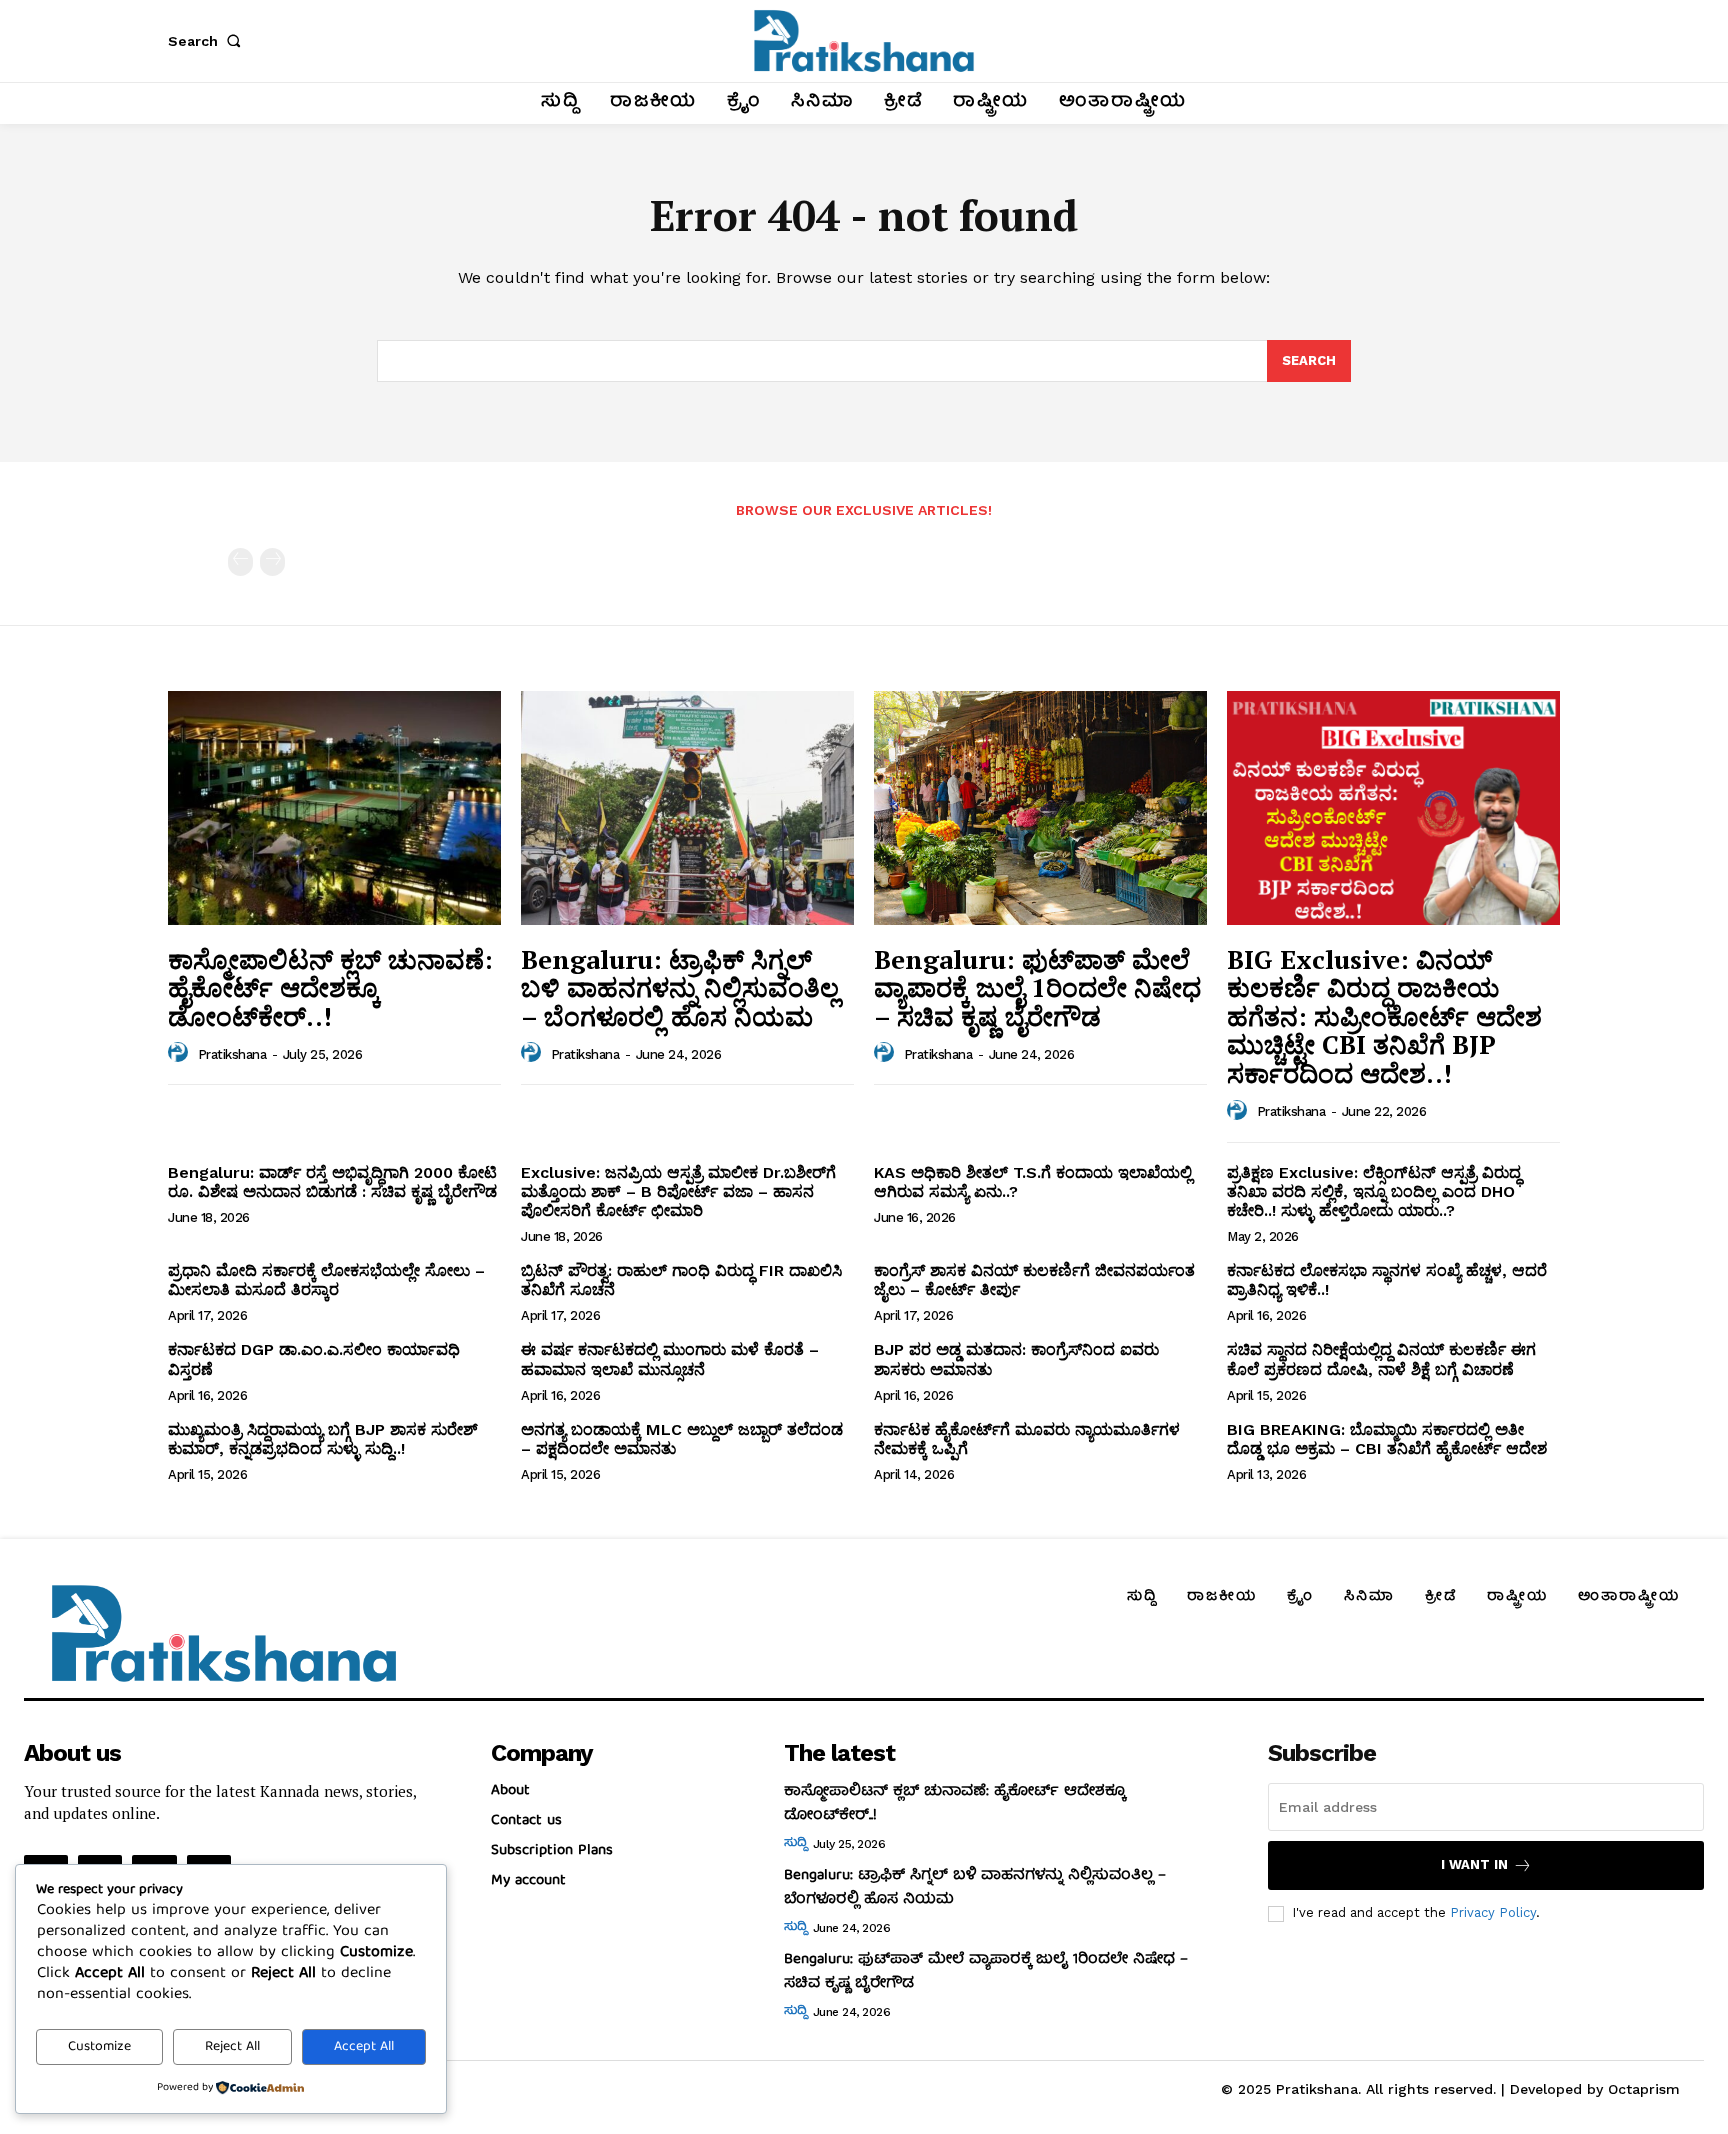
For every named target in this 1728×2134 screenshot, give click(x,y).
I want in (1474, 1864)
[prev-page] (240, 562)
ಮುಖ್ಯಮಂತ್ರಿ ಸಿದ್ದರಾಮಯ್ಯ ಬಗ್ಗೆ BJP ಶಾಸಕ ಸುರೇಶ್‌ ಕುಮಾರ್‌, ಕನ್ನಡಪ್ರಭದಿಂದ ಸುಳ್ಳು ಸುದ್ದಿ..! (323, 1439)
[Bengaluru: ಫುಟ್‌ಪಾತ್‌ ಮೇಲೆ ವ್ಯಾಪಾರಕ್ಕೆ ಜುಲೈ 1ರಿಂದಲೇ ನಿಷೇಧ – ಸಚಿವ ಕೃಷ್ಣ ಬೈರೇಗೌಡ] (1040, 807)
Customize (99, 2047)
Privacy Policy (1493, 1912)
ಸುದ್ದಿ (795, 1844)
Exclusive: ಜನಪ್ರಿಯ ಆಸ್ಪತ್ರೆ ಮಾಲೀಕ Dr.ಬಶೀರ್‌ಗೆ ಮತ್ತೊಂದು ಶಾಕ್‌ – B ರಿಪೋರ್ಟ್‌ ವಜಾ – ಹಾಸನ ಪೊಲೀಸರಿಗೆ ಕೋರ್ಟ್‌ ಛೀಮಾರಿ (678, 1191)
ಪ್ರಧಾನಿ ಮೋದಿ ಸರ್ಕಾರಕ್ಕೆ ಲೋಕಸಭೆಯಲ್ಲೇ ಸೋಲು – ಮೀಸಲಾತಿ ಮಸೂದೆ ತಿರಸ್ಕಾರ (326, 1280)
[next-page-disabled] (272, 562)
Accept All (364, 2047)
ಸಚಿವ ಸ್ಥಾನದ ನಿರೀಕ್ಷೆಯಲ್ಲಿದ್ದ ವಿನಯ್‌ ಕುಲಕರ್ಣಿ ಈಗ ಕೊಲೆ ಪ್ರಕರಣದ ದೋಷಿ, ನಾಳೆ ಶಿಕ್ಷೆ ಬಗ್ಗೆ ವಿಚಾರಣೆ (1381, 1359)
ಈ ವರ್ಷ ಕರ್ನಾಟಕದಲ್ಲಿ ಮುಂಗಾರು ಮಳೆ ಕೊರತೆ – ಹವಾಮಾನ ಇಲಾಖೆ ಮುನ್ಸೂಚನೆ (670, 1359)
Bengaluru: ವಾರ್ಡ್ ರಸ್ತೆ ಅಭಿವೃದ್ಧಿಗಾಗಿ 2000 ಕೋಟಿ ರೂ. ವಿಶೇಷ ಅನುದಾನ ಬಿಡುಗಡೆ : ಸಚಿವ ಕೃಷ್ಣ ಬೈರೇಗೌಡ (332, 1182)
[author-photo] (181, 1053)
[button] (208, 41)
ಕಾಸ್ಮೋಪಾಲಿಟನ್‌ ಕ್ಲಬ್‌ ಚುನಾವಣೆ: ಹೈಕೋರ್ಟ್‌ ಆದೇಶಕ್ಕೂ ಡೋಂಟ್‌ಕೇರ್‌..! (330, 987)
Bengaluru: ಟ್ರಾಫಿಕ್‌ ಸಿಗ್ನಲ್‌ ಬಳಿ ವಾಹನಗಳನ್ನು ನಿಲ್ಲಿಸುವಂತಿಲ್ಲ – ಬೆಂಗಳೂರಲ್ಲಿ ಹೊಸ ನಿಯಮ (680, 987)
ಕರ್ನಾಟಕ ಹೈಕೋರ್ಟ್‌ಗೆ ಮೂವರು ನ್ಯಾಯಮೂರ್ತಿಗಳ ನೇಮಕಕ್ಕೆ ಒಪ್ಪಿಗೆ (1027, 1439)
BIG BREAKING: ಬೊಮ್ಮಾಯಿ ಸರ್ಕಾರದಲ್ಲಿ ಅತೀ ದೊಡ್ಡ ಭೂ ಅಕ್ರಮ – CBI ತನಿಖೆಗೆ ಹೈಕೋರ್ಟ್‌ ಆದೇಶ (1387, 1439)
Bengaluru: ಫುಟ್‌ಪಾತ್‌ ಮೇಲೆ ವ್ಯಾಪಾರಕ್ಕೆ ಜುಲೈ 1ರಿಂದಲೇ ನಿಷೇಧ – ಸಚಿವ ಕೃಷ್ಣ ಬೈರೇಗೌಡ (1037, 987)
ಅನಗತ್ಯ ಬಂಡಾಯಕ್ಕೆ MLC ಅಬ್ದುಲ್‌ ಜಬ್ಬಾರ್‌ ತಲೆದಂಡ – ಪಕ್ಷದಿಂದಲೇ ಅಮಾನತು (682, 1439)
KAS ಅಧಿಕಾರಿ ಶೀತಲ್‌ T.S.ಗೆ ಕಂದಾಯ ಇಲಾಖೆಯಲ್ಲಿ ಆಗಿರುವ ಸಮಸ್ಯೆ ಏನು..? (1033, 1182)
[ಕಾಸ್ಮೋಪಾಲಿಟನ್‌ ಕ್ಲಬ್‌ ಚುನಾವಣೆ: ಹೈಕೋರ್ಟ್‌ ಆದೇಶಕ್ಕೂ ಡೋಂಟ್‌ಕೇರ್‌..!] (334, 807)
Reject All (232, 2047)
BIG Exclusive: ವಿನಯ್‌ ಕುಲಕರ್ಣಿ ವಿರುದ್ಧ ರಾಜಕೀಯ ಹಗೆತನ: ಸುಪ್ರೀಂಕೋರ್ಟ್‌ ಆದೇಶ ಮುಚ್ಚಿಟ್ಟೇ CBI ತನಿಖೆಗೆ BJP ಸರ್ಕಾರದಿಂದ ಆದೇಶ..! (1384, 1016)
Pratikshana (232, 1054)
